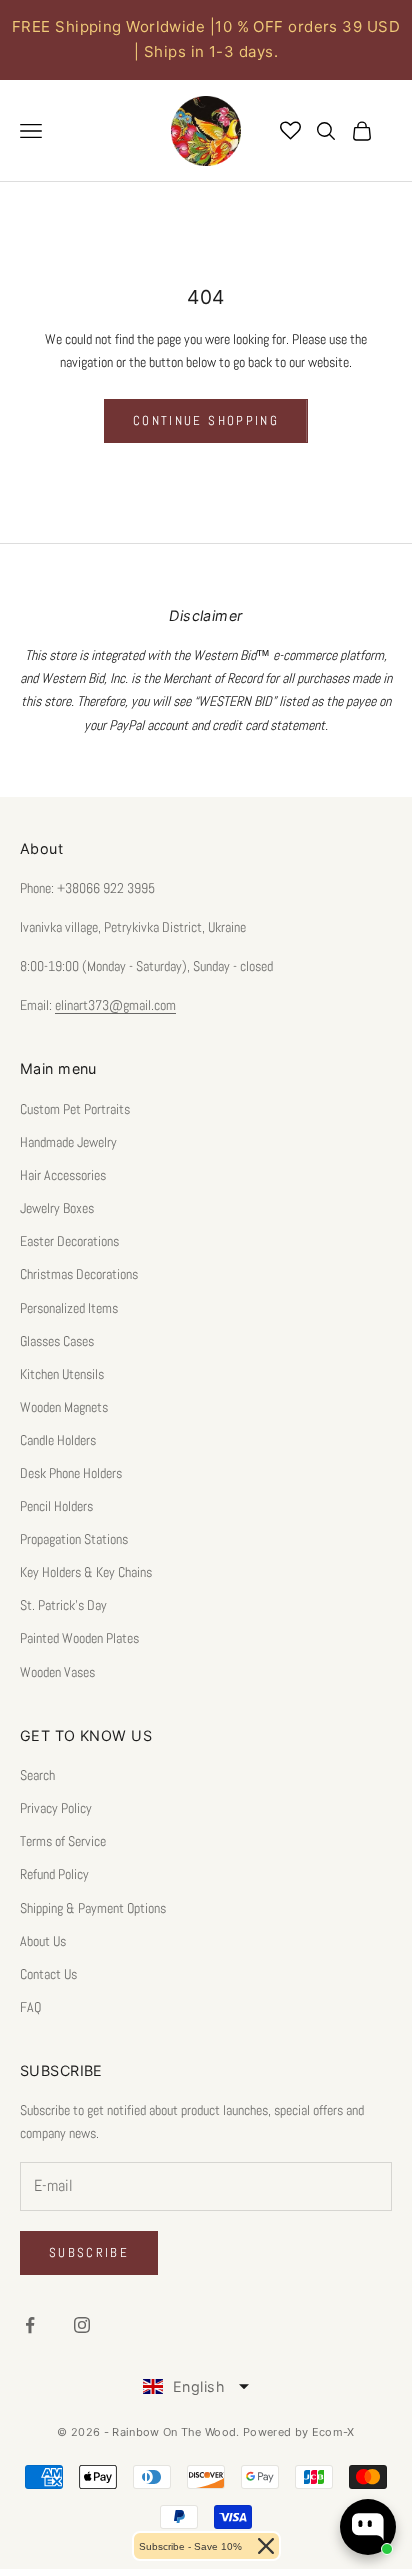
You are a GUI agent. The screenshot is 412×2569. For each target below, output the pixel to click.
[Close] (266, 2546)
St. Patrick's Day (63, 1605)
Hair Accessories (63, 1175)
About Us (43, 1941)
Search (37, 1775)
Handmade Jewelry (68, 1142)
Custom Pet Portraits (75, 1109)
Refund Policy (54, 1874)
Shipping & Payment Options (93, 1908)
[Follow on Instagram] (82, 2325)
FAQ (30, 2007)
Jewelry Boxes (57, 1208)
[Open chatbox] (368, 2527)
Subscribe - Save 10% (190, 2546)
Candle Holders (58, 1440)
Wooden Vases (57, 1672)
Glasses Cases (57, 1341)
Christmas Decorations (79, 1274)
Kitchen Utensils (62, 1374)
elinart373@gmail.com (115, 1005)
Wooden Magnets (64, 1407)
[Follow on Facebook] (30, 2325)
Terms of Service (63, 1841)
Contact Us (48, 1974)
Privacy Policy (56, 1808)
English (199, 2386)
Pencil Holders (56, 1506)
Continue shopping (206, 420)
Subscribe (89, 2252)
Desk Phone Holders (71, 1473)
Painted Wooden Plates (79, 1638)
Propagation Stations (74, 1539)
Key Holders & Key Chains (86, 1572)
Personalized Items (69, 1308)
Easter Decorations (69, 1241)
